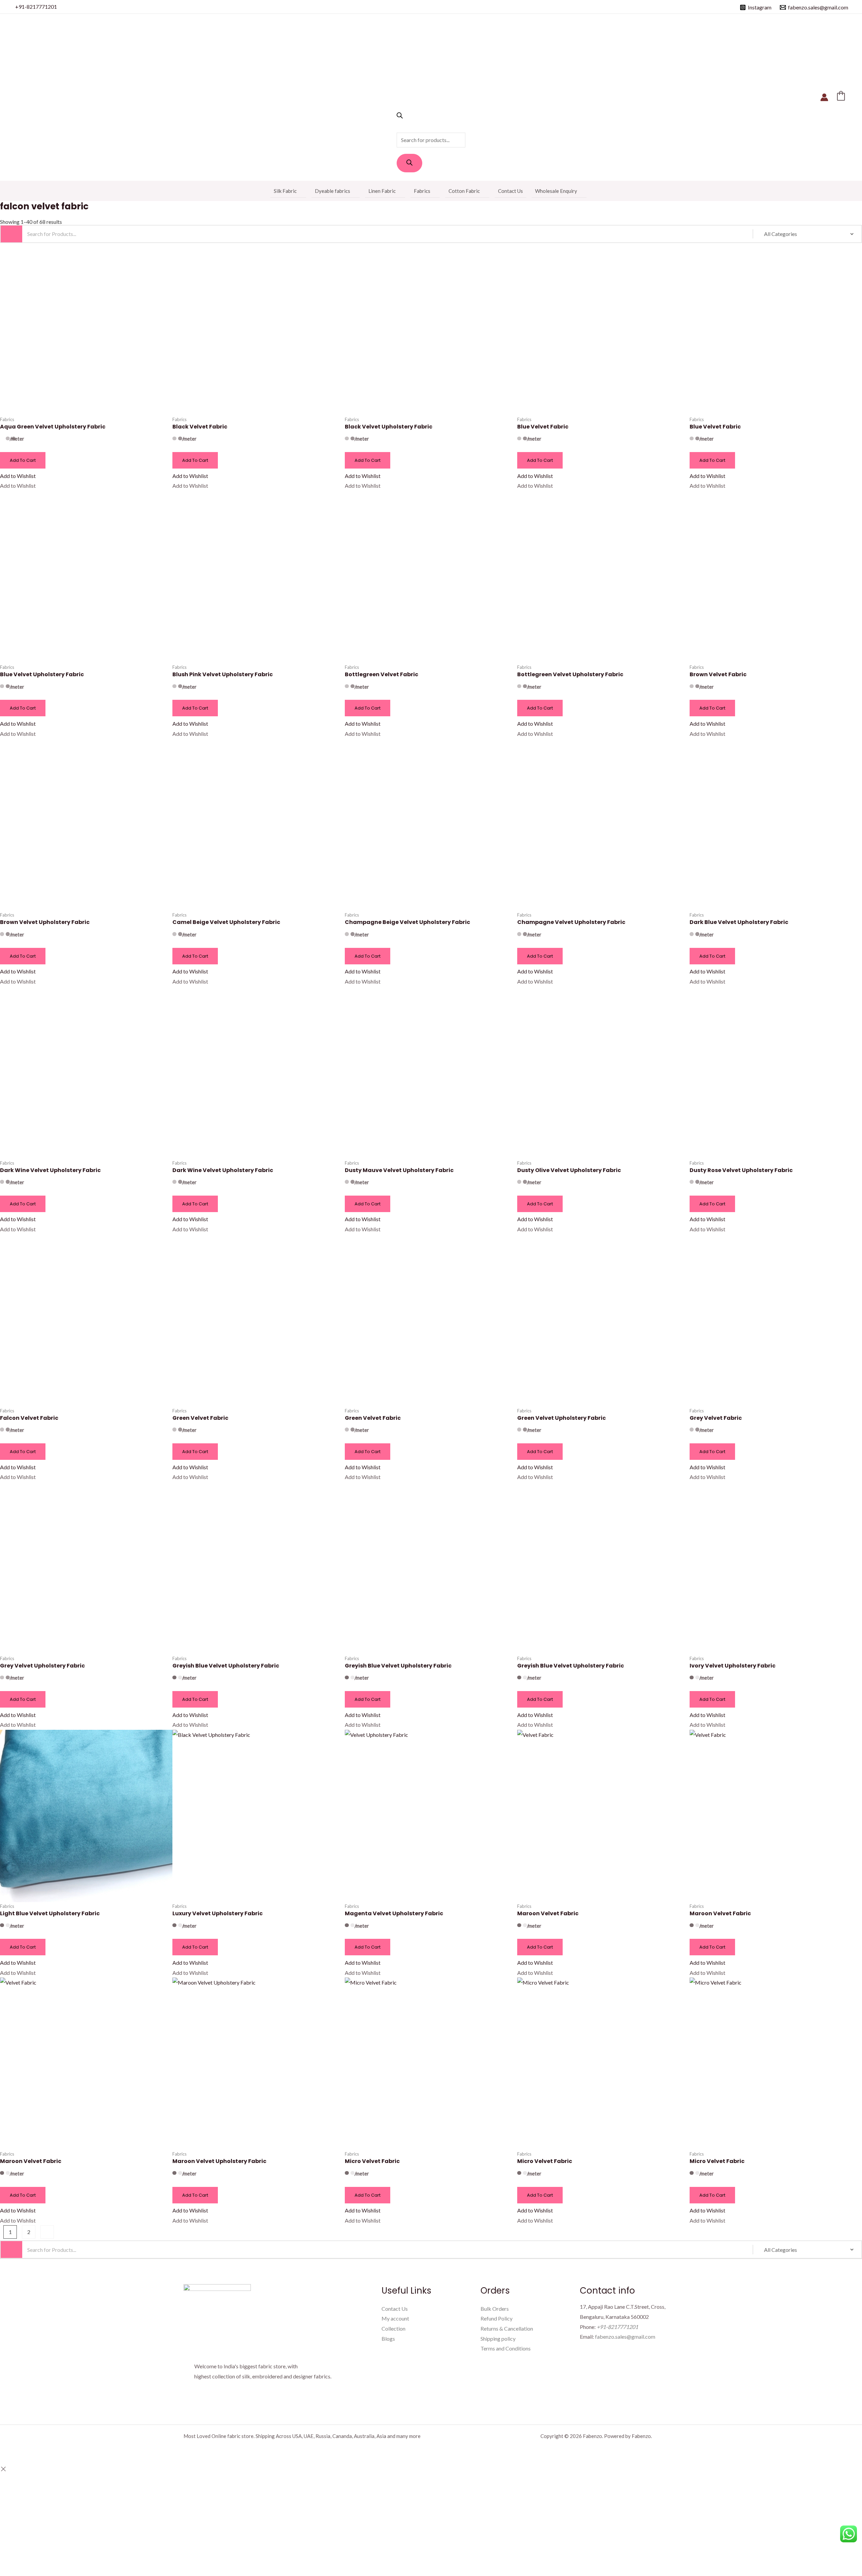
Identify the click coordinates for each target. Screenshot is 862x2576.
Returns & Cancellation (507, 2328)
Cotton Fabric (464, 191)
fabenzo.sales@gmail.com (625, 2337)
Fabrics (422, 191)
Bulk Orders (495, 2309)
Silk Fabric (285, 191)
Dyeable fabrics (333, 191)
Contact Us (510, 191)
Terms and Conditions (506, 2348)
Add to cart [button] (23, 460)
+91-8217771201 (36, 7)
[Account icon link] (824, 97)
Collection (393, 2328)
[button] (18, 476)
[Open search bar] (400, 116)
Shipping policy (498, 2339)
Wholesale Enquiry (556, 191)
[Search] (409, 163)
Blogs (388, 2339)
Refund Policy (496, 2318)
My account (395, 2318)
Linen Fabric (382, 191)
